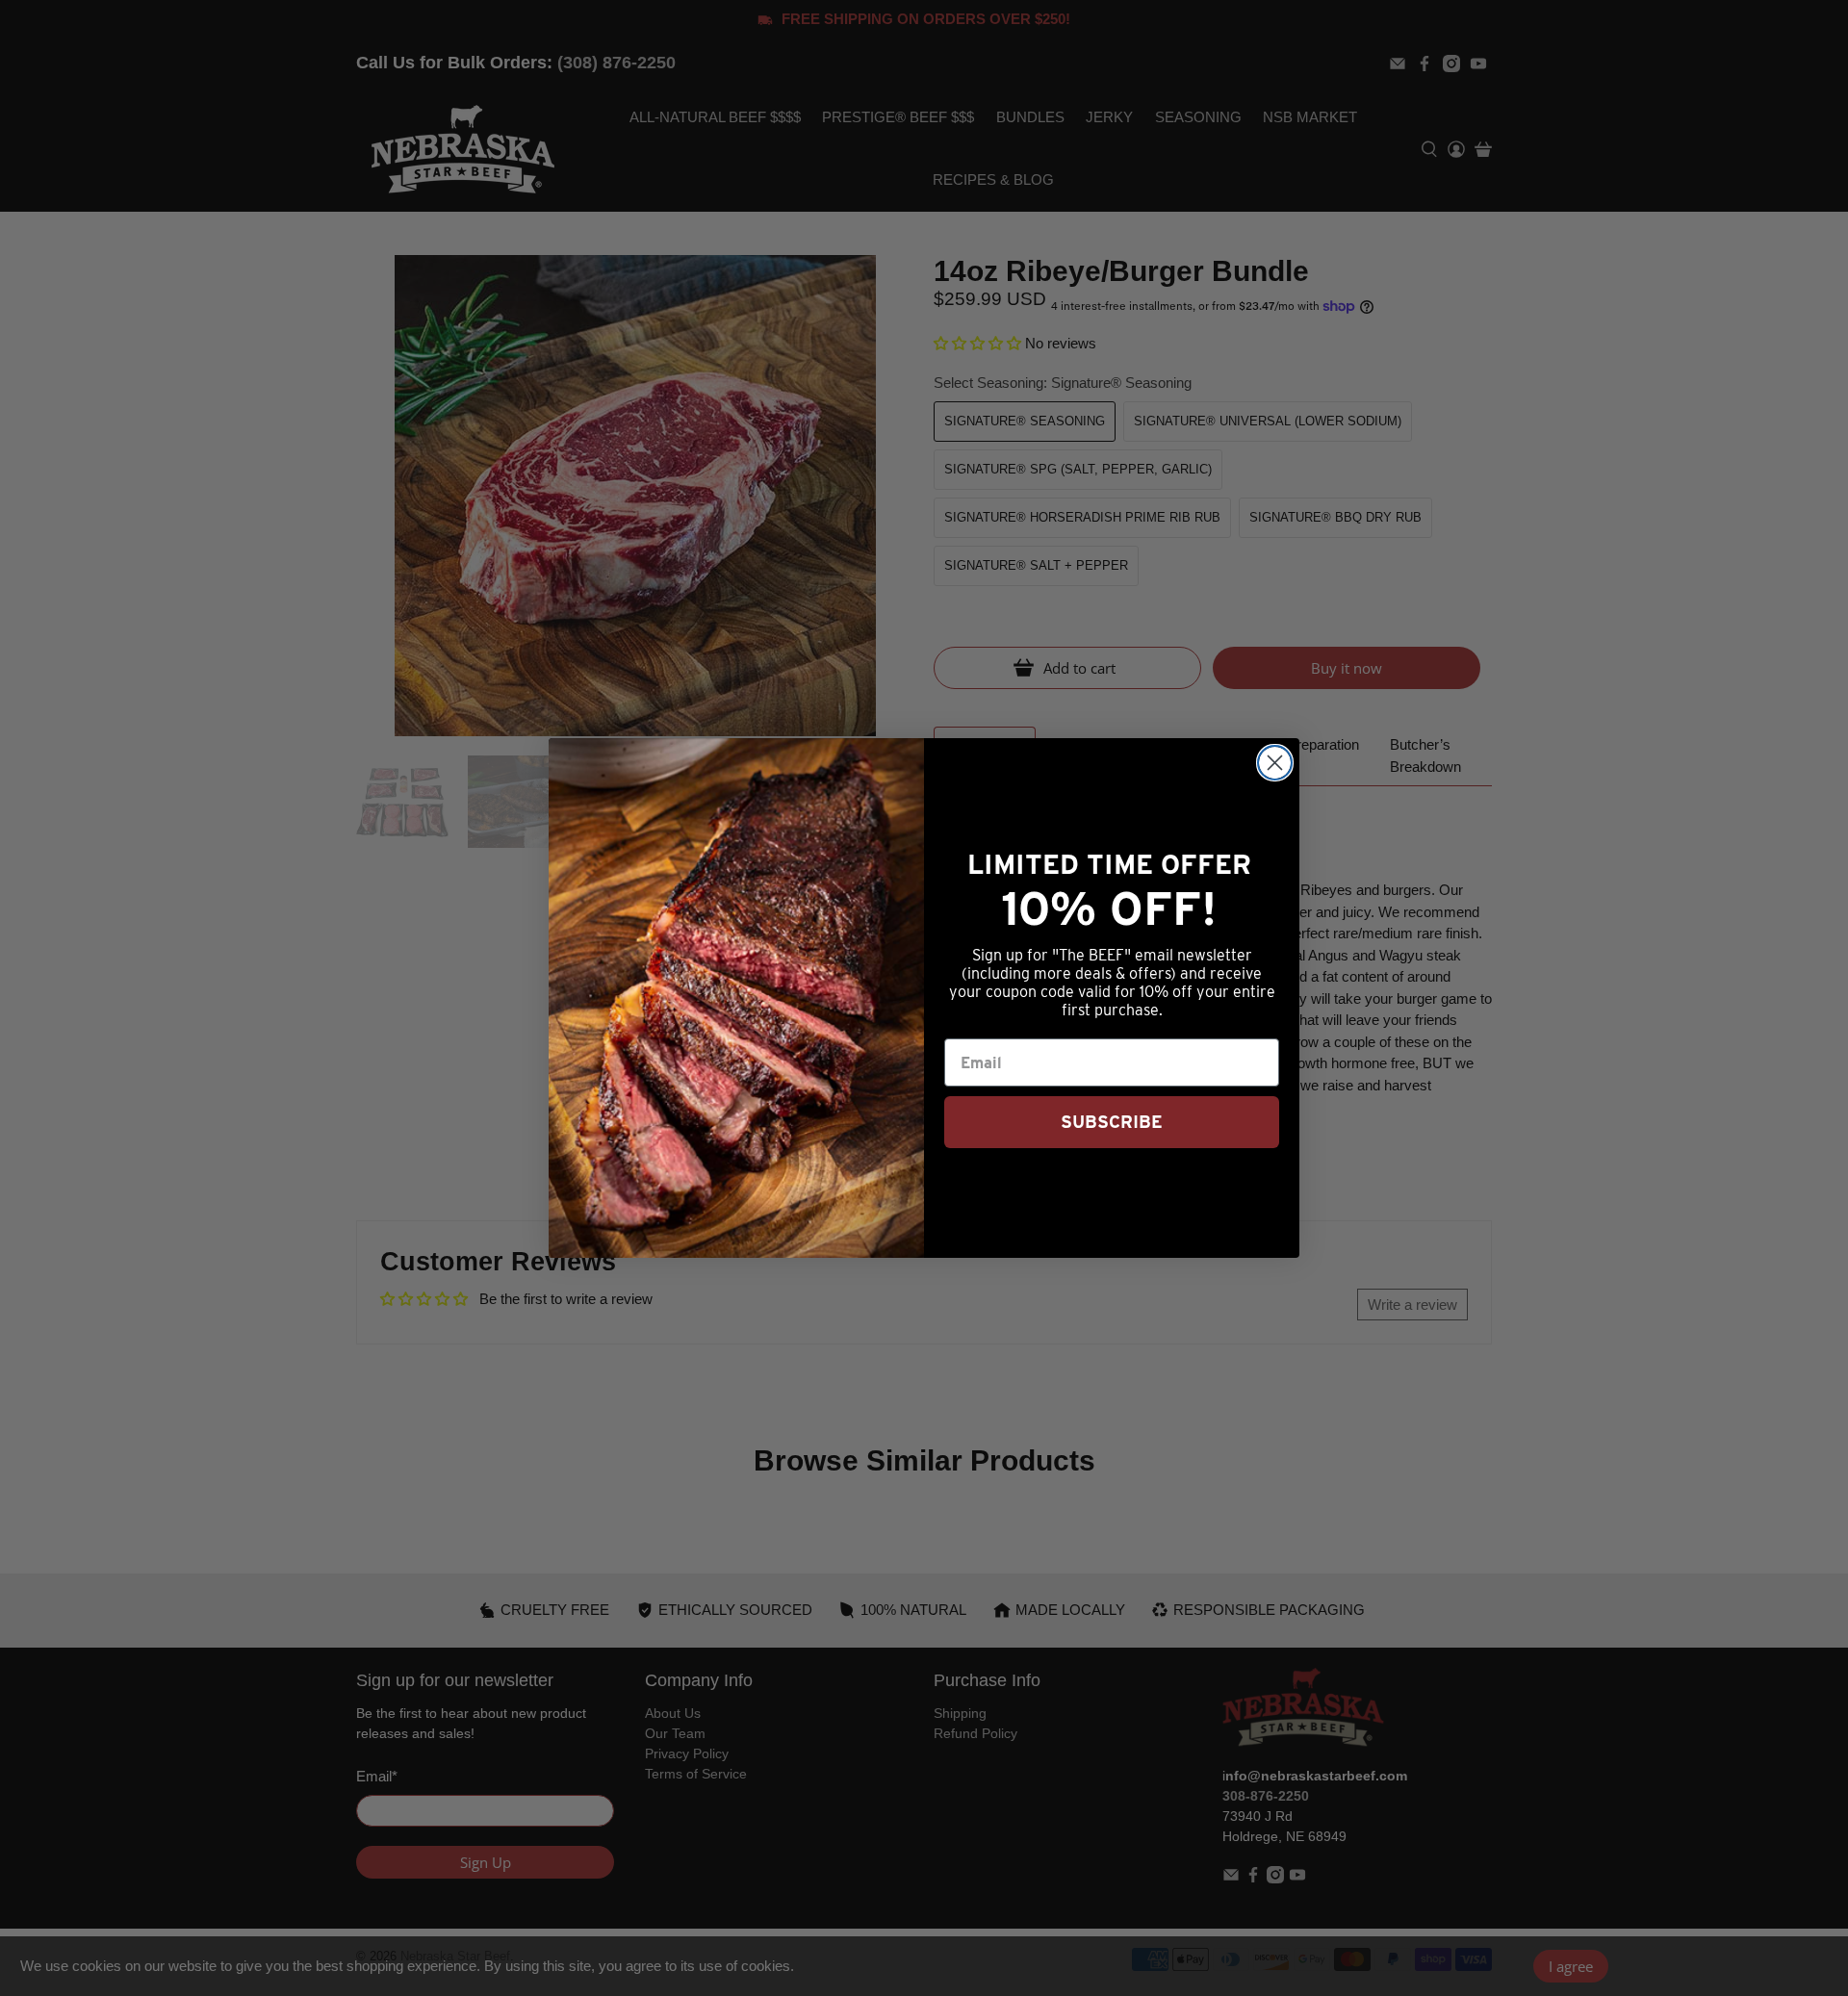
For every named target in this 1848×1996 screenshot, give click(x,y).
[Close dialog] (1275, 763)
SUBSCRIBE (1112, 1122)
